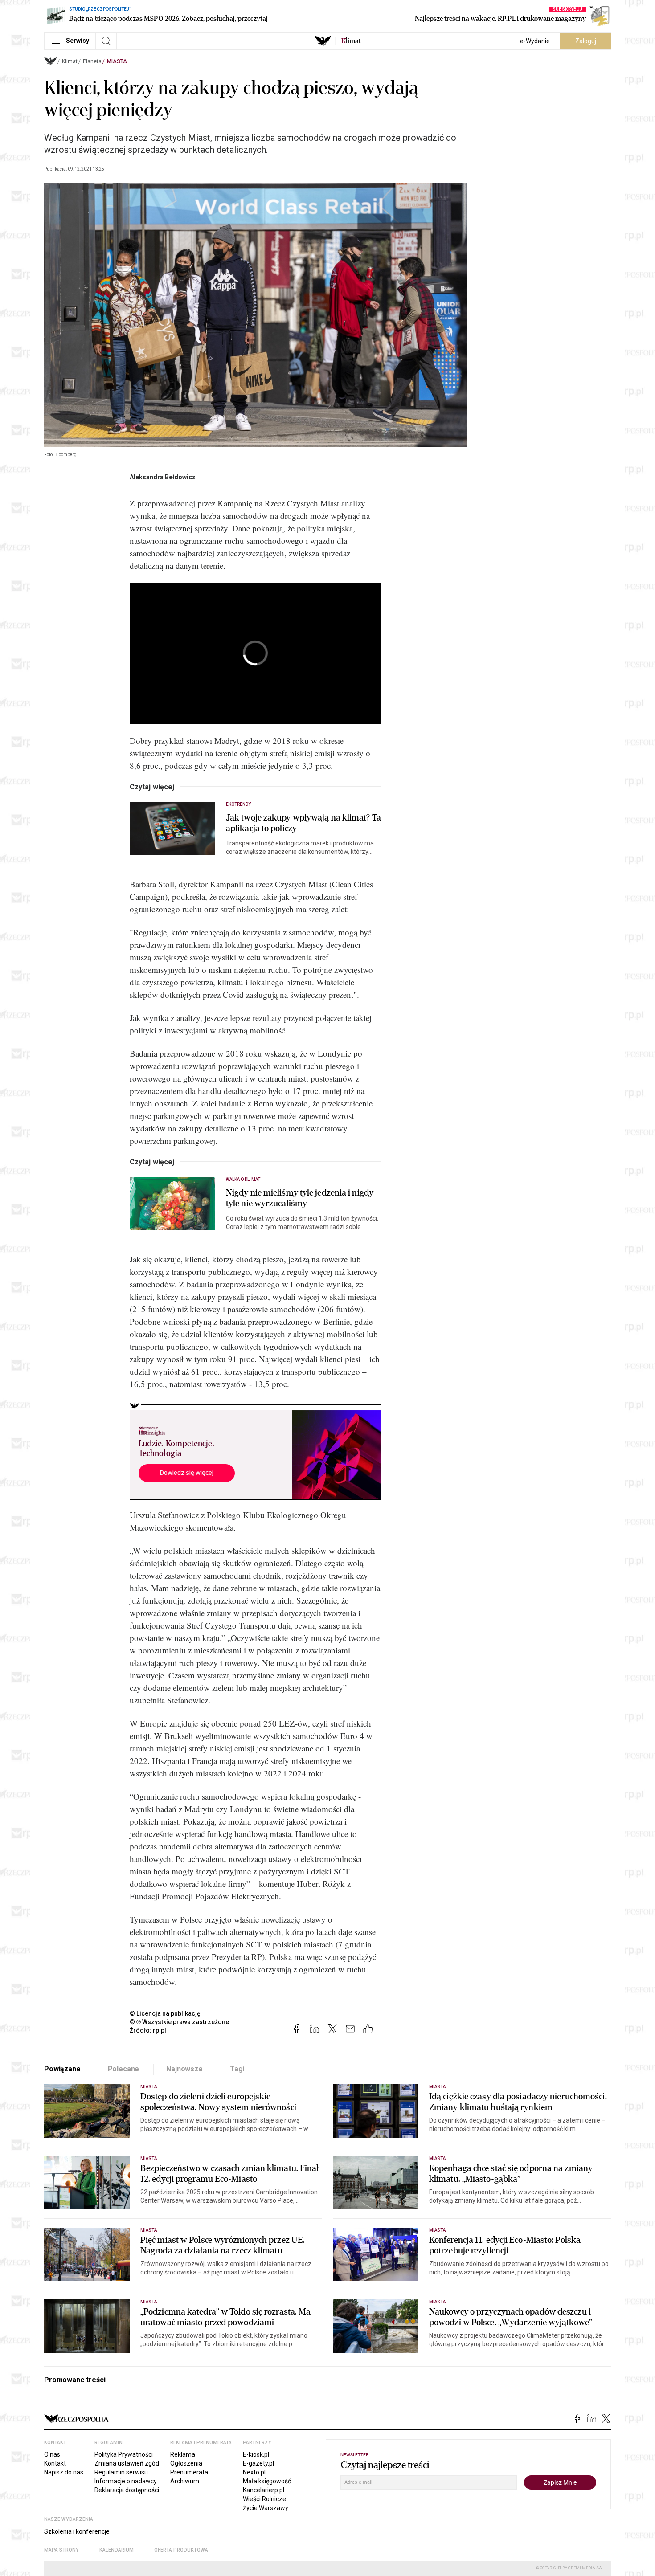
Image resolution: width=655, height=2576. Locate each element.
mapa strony (61, 2550)
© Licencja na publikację (165, 2013)
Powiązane (62, 2069)
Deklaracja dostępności (127, 2490)
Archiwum (185, 2481)
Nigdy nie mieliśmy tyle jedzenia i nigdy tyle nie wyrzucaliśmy (300, 1198)
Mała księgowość (267, 2481)
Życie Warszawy (266, 2508)
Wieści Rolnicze (264, 2499)
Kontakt (55, 2463)
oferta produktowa (181, 2550)
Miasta (117, 61)
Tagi (237, 2069)
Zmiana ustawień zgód (127, 2463)
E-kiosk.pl (256, 2454)
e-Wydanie (535, 41)
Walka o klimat (243, 1179)
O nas (52, 2454)
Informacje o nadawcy (126, 2481)
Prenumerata (189, 2472)
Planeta (92, 61)
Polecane (124, 2069)
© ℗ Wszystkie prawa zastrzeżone (179, 2022)
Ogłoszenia (186, 2463)
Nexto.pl (254, 2472)
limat (351, 41)
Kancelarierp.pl (264, 2490)
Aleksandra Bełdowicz (163, 477)
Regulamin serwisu (121, 2472)
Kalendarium (117, 2550)
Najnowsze (184, 2069)
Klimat (70, 61)
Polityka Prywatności (124, 2454)
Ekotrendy (238, 804)
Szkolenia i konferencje (77, 2531)
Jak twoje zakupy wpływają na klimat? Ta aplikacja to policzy (303, 823)
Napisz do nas (64, 2472)
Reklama (183, 2454)
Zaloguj (586, 41)
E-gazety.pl (258, 2463)
